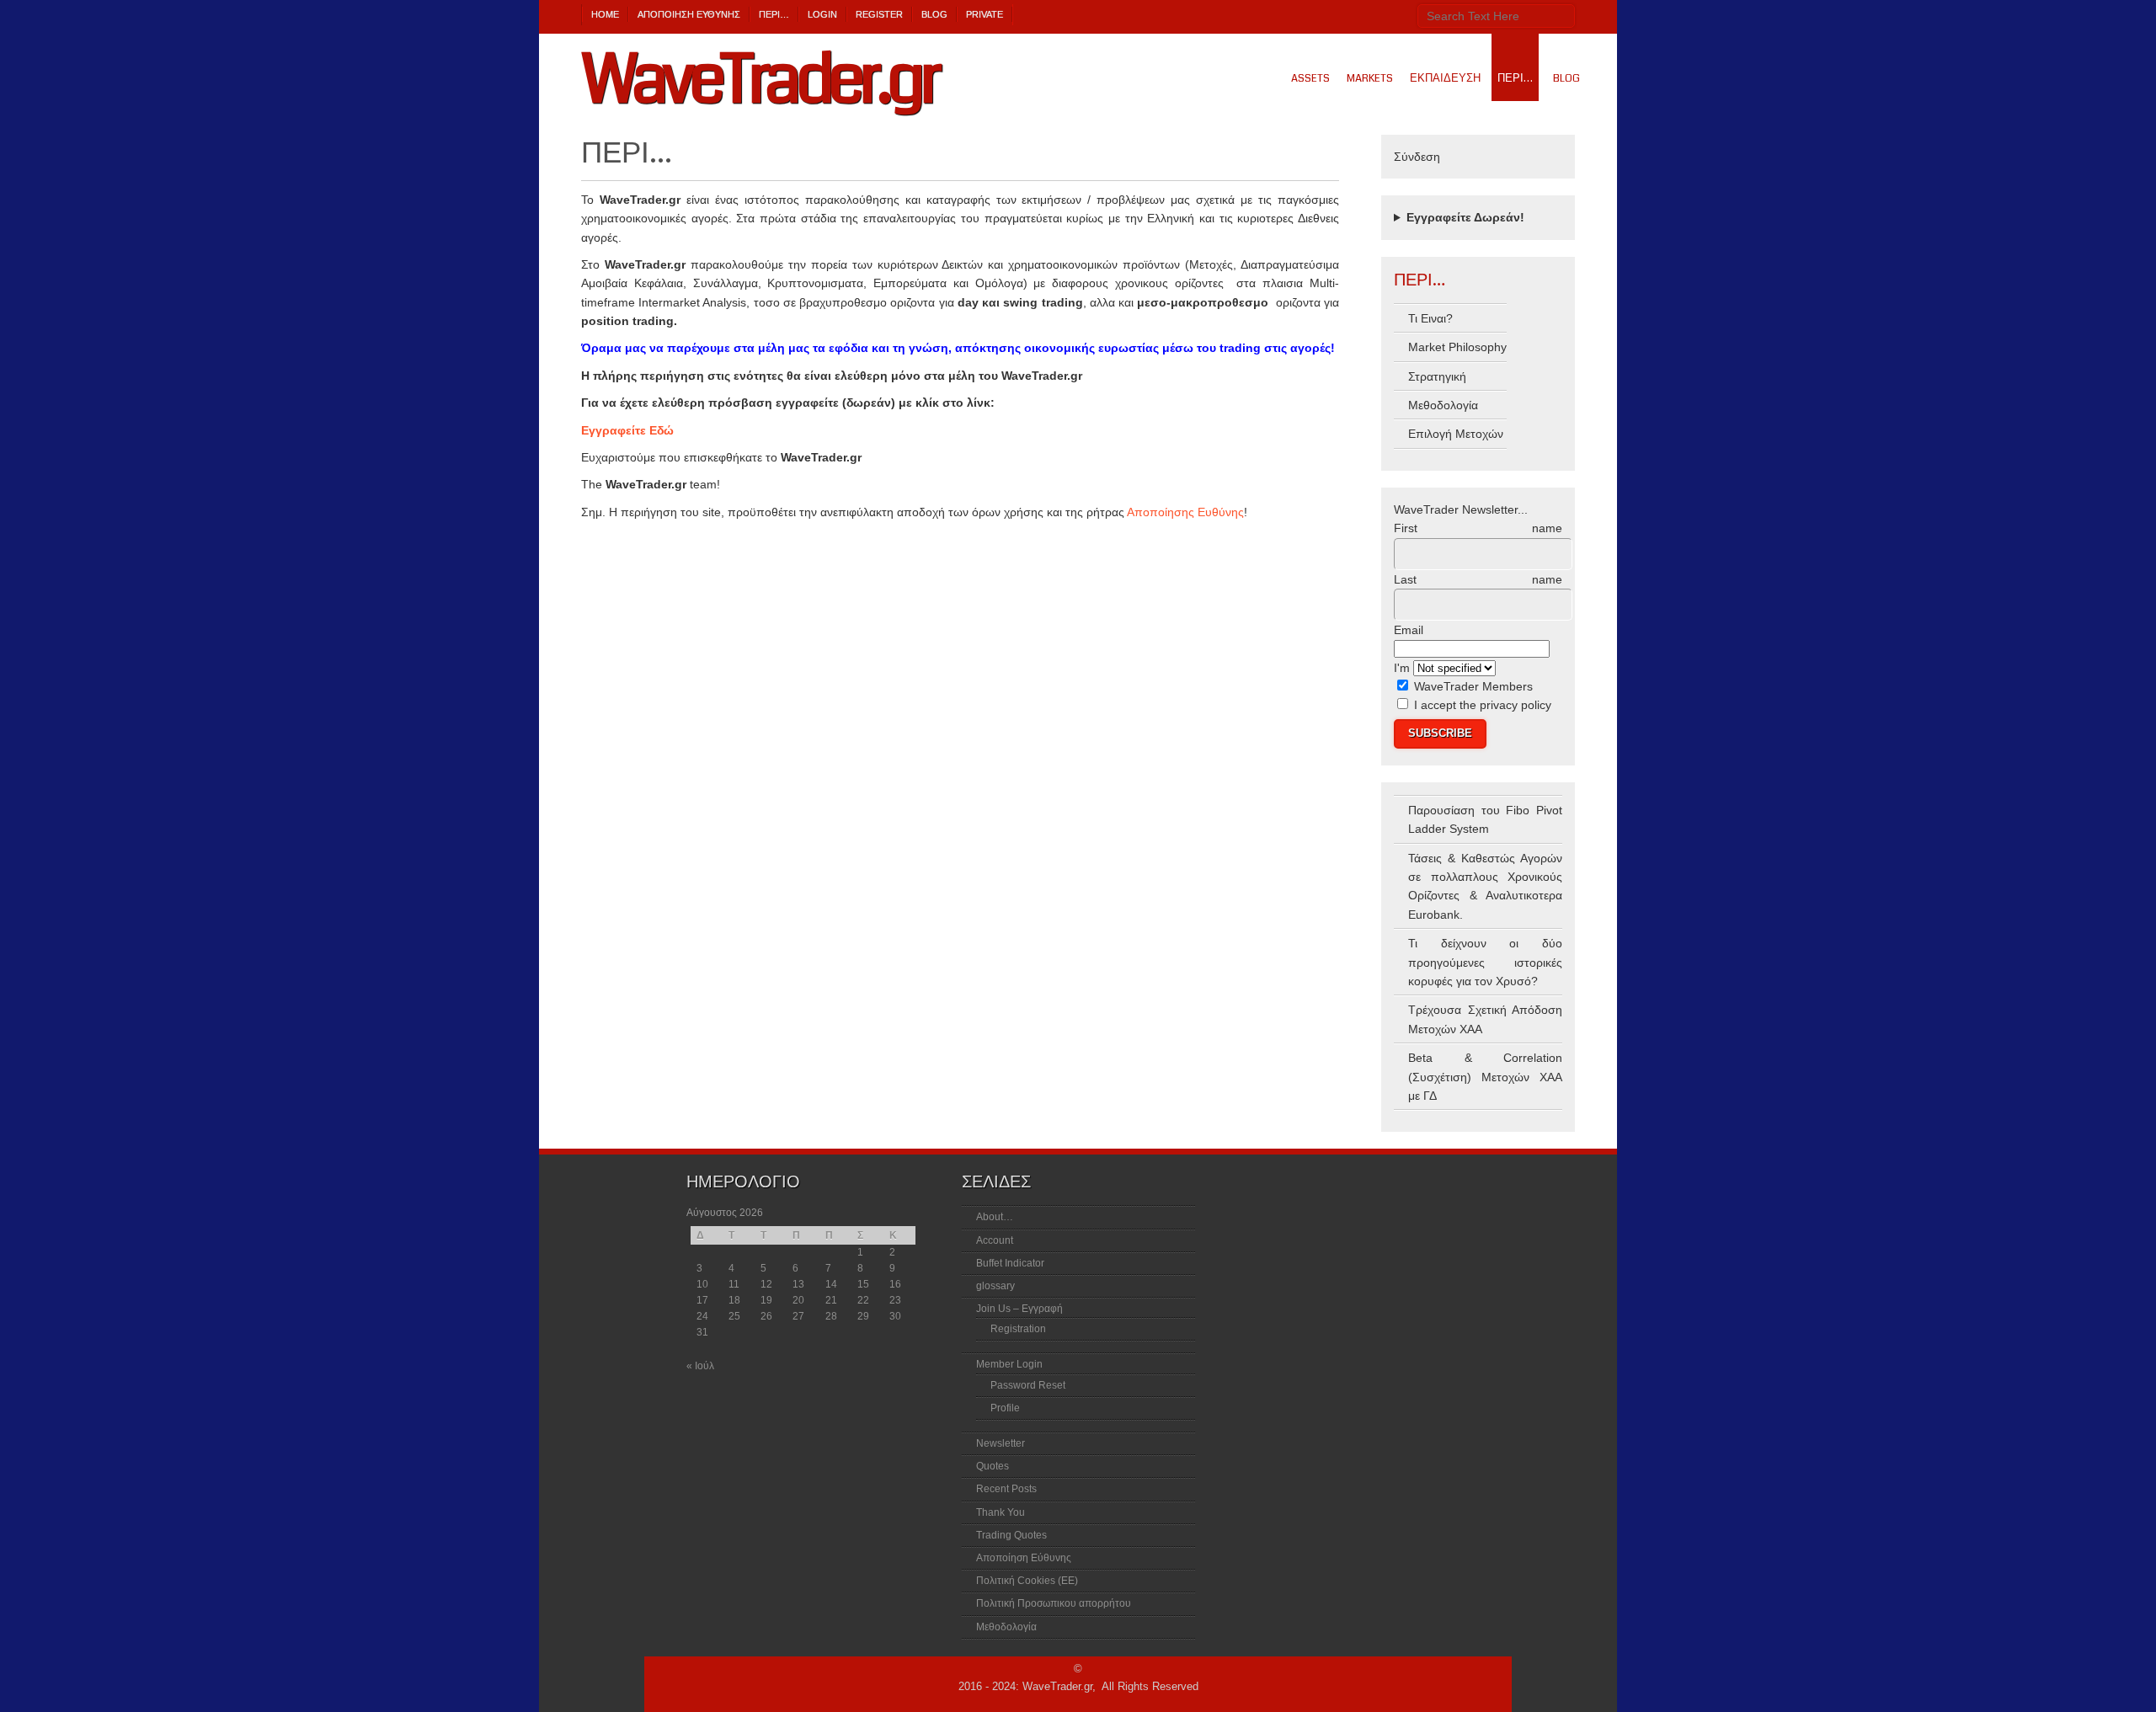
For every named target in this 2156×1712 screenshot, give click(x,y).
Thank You (1001, 1512)
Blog (934, 14)
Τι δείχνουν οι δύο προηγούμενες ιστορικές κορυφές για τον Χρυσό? (1485, 962)
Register (879, 14)
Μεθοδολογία (1443, 405)
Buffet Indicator (1010, 1263)
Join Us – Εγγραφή (1019, 1309)
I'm (1402, 668)
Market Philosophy (1457, 347)
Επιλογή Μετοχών (1456, 434)
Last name (1478, 579)
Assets (1310, 78)
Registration (1018, 1329)
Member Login (1009, 1364)
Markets (1370, 78)
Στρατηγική (1437, 376)
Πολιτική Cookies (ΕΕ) (1027, 1581)
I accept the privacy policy (1483, 705)
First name (1478, 528)
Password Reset (1028, 1385)
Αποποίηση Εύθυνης (689, 14)
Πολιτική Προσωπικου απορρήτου (1054, 1603)
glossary (995, 1286)
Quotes (993, 1466)
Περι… (774, 14)
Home (605, 14)
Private (985, 14)
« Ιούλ (700, 1366)
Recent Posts (1006, 1489)
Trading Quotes (1011, 1535)
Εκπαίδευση (1445, 78)
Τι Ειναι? (1430, 318)
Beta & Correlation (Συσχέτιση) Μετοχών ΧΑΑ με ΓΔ (1485, 1077)
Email (1409, 630)
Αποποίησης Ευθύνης (1185, 512)
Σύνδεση (1417, 157)
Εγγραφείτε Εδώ (627, 430)
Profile (1005, 1408)
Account (995, 1240)
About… (995, 1217)
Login (822, 14)
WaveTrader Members (1472, 686)
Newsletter (1001, 1443)
